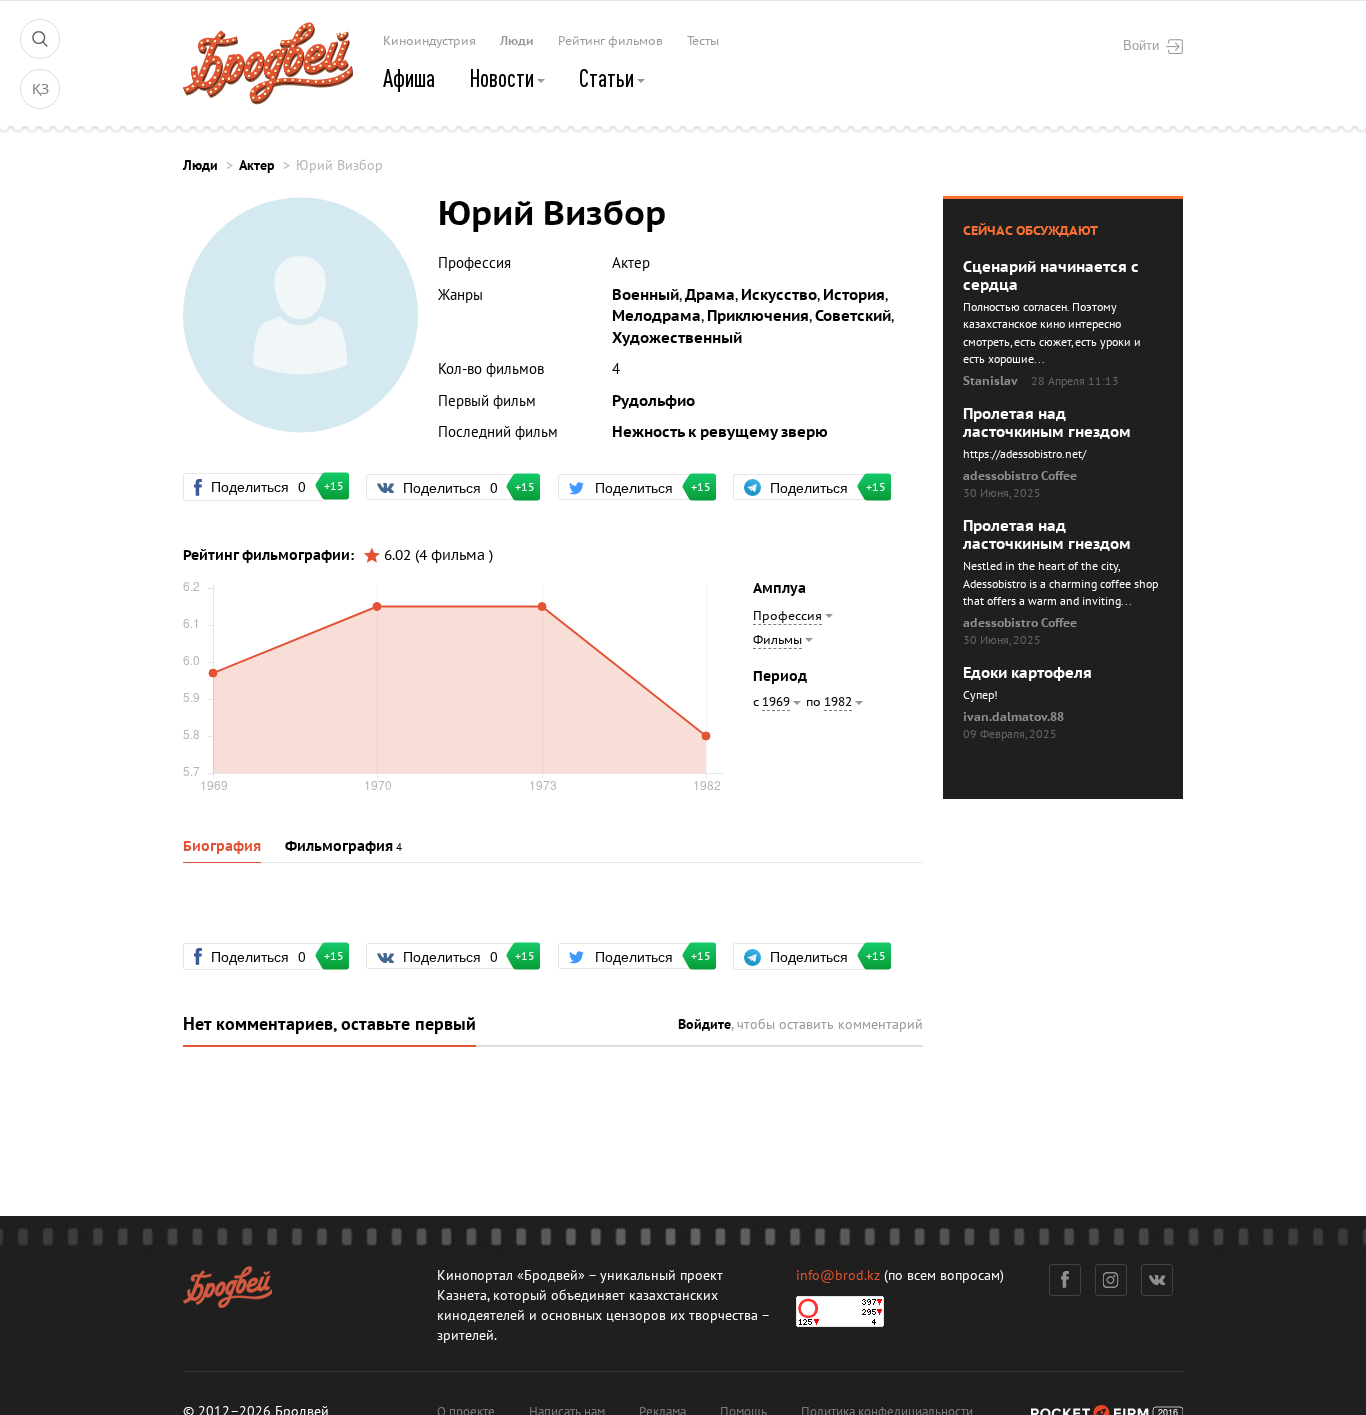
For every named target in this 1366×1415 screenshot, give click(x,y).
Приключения (758, 316)
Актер (257, 165)
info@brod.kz (838, 1275)
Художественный (677, 338)
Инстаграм (1111, 1280)
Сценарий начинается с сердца (1051, 276)
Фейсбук (1065, 1280)
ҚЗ (40, 89)
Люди (517, 41)
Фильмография (339, 846)
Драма (710, 295)
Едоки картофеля (1027, 673)
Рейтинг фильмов (610, 41)
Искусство (779, 295)
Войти (1141, 45)
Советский (853, 316)
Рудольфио (653, 401)
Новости (503, 78)
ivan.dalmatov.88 (1013, 717)
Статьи (608, 78)
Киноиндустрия (429, 41)
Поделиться (267, 486)
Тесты (703, 41)
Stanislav (990, 381)
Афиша (409, 78)
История (854, 295)
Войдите (704, 1024)
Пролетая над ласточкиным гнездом (1047, 423)
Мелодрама (656, 316)
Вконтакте (1157, 1280)
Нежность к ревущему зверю (720, 432)
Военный (645, 295)
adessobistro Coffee (1020, 476)
